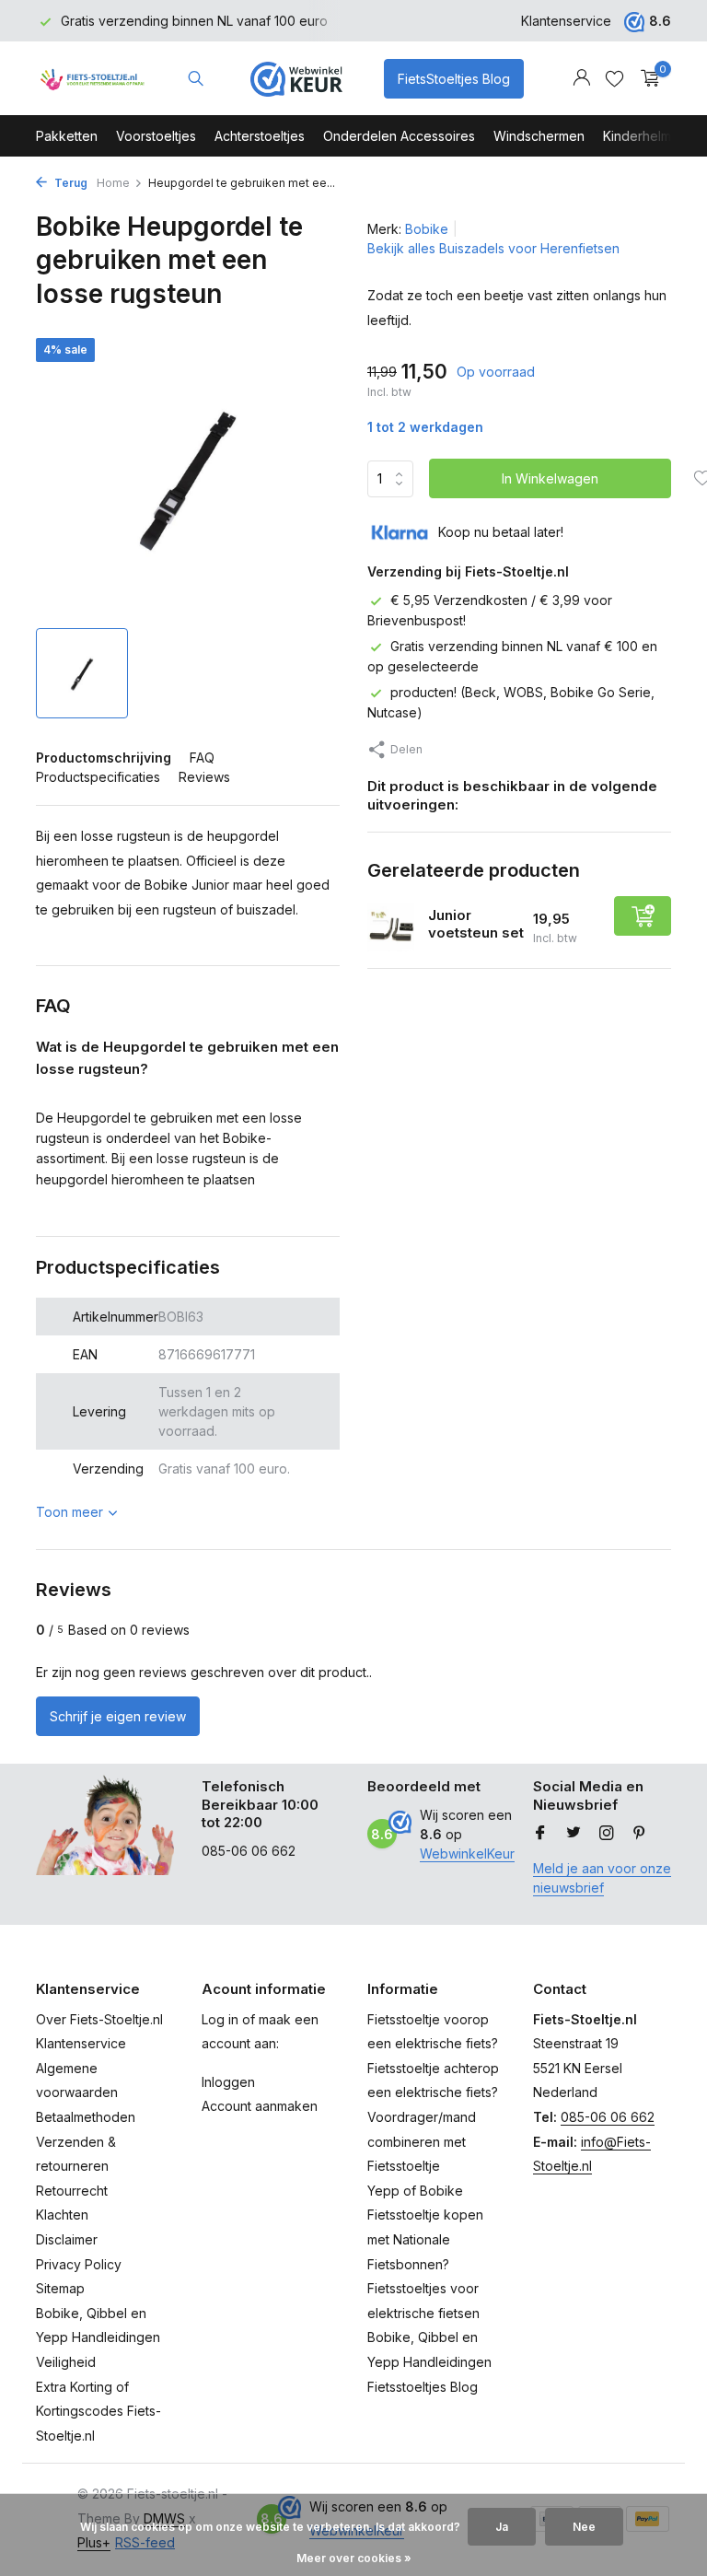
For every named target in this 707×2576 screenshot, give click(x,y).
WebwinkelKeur (467, 1853)
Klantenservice (566, 21)
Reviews (204, 777)
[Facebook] (540, 1834)
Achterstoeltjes (260, 136)
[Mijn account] (581, 78)
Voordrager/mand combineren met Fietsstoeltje (422, 2141)
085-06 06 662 (608, 2117)
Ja (502, 2527)
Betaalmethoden (86, 2117)
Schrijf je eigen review (118, 1716)
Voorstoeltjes (156, 136)
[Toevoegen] (643, 916)
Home (113, 183)
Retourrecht (72, 2191)
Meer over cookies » (354, 2558)
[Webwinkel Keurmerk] (296, 78)
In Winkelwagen (550, 478)
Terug (70, 183)
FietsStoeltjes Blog (454, 79)
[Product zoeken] (196, 78)
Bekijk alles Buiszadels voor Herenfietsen (493, 248)
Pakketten (67, 136)
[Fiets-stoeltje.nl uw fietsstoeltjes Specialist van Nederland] (93, 78)
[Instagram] (607, 1834)
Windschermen (539, 136)
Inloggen (228, 2082)
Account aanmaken (260, 2106)
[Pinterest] (640, 1834)
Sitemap (60, 2288)
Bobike (427, 229)
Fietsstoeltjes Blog (423, 2387)
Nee (584, 2527)
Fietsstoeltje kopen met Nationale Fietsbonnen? (425, 2239)
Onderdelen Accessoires (399, 136)
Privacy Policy (79, 2264)
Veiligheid (66, 2362)
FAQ (202, 758)
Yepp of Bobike (415, 2191)
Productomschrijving (104, 758)
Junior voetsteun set (476, 924)
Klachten (62, 2215)
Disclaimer (67, 2239)
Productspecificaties (98, 777)
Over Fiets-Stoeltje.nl (99, 2019)
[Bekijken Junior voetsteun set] (391, 927)
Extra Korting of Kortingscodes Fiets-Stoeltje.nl (99, 2411)
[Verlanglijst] (614, 78)
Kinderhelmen (645, 136)
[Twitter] (574, 1834)
